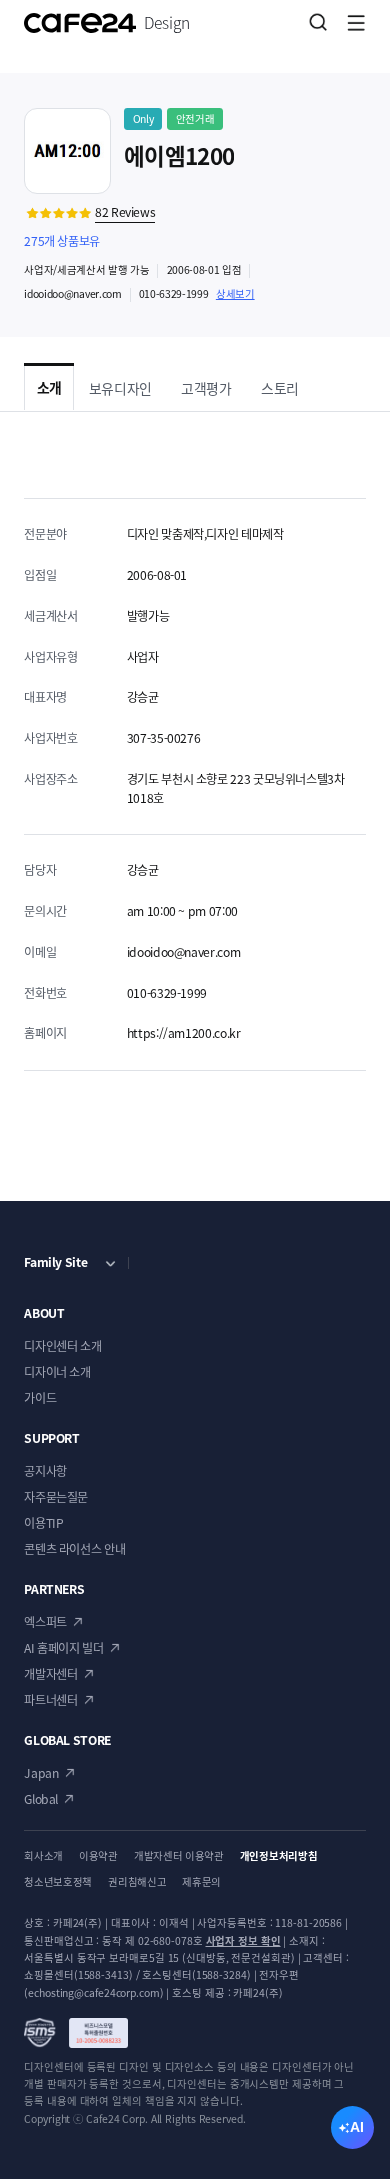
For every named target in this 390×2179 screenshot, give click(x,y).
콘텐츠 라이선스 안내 (74, 1549)
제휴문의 (201, 1881)
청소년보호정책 (58, 1881)
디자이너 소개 (57, 1372)
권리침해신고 (137, 1881)
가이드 (40, 1398)
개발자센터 (50, 1674)
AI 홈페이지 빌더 (63, 1648)
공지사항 (45, 1471)
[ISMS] (76, 2033)
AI (357, 2127)
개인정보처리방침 (279, 1855)
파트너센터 (50, 1700)
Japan (41, 1773)
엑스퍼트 (45, 1622)
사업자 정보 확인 (243, 1940)
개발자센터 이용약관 (179, 1855)
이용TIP (43, 1523)
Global (41, 1799)
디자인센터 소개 (62, 1346)
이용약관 (98, 1855)
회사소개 (43, 1855)
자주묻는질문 (56, 1497)
